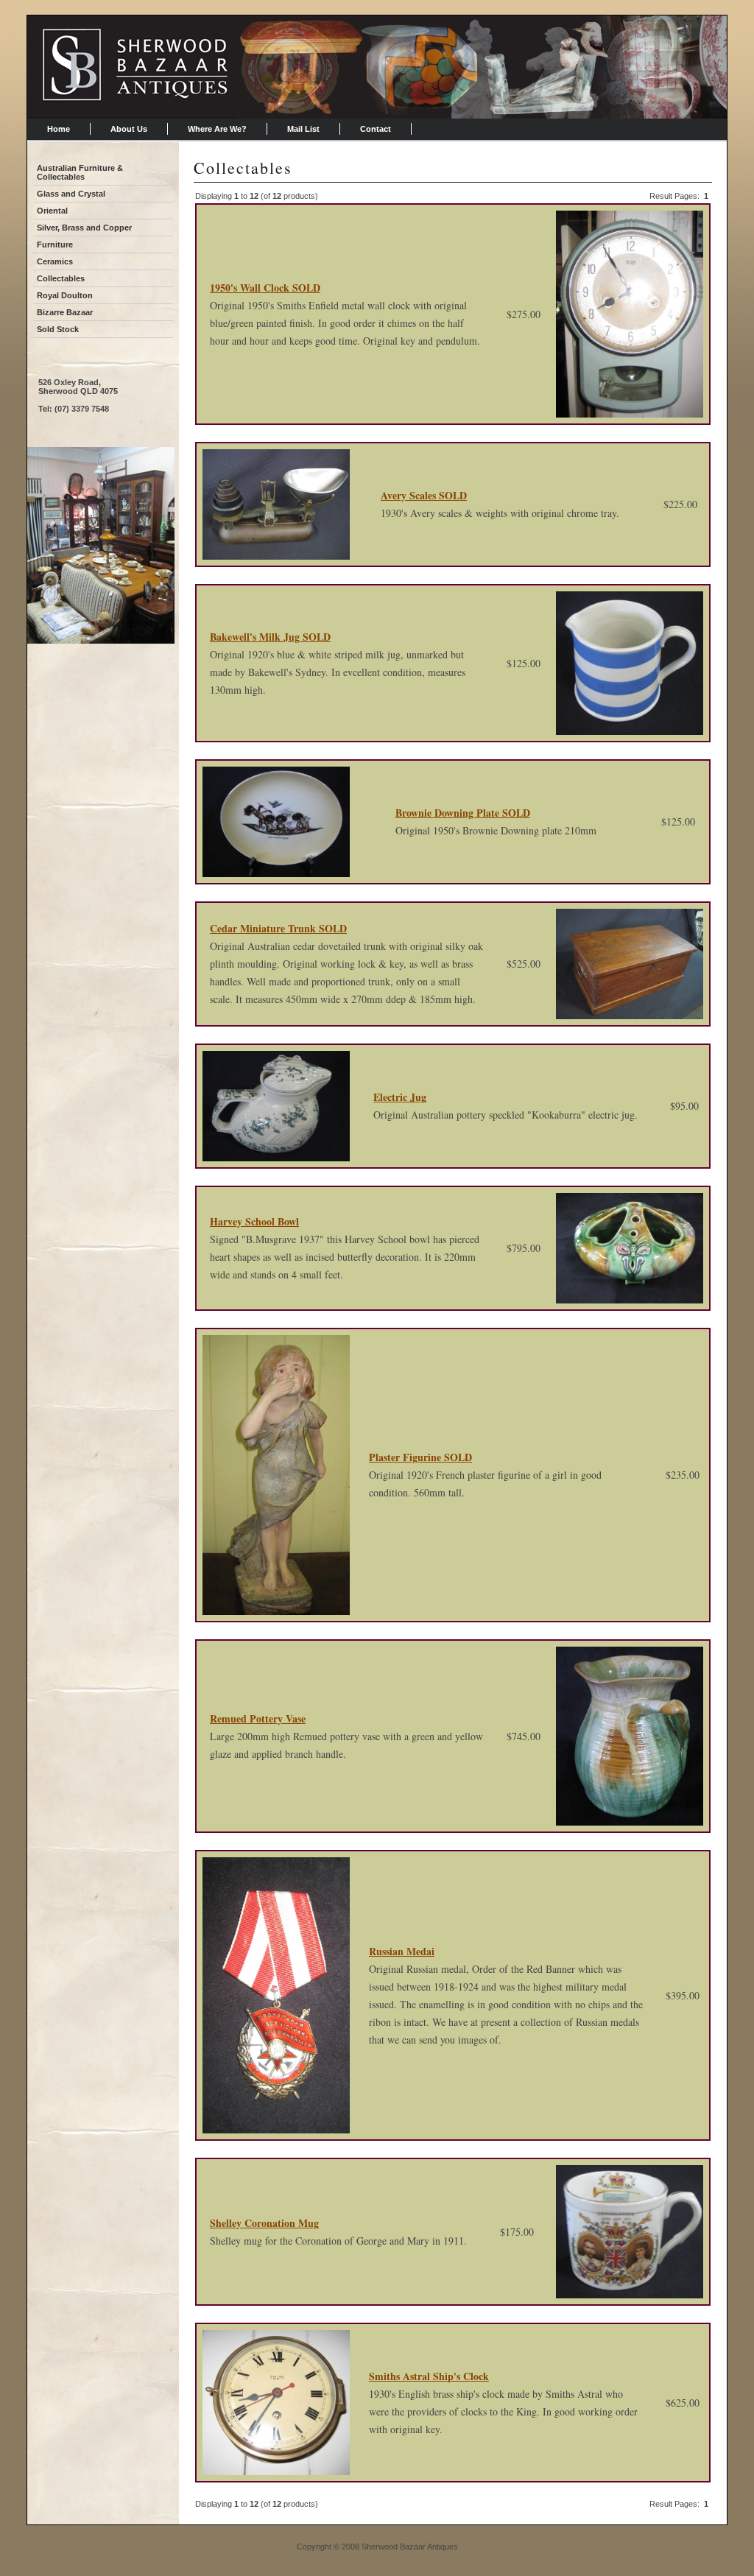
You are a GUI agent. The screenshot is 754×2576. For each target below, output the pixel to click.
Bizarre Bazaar (65, 312)
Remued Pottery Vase (258, 1718)
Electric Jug (400, 1097)
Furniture (55, 244)
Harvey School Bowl (254, 1221)
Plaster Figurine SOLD (420, 1457)
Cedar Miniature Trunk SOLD (278, 928)
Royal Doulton (65, 295)
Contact (376, 129)
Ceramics (55, 261)
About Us (129, 129)
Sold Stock (58, 329)
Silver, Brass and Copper (84, 228)
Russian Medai (402, 1951)
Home (59, 129)
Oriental (52, 211)
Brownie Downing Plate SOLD (463, 813)
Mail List (303, 129)
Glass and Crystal (71, 194)
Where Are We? (217, 129)
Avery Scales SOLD (424, 495)
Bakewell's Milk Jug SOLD (270, 637)
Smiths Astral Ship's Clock (429, 2376)
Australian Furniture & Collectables (80, 172)
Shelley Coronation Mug (264, 2223)
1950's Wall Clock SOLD (265, 288)
